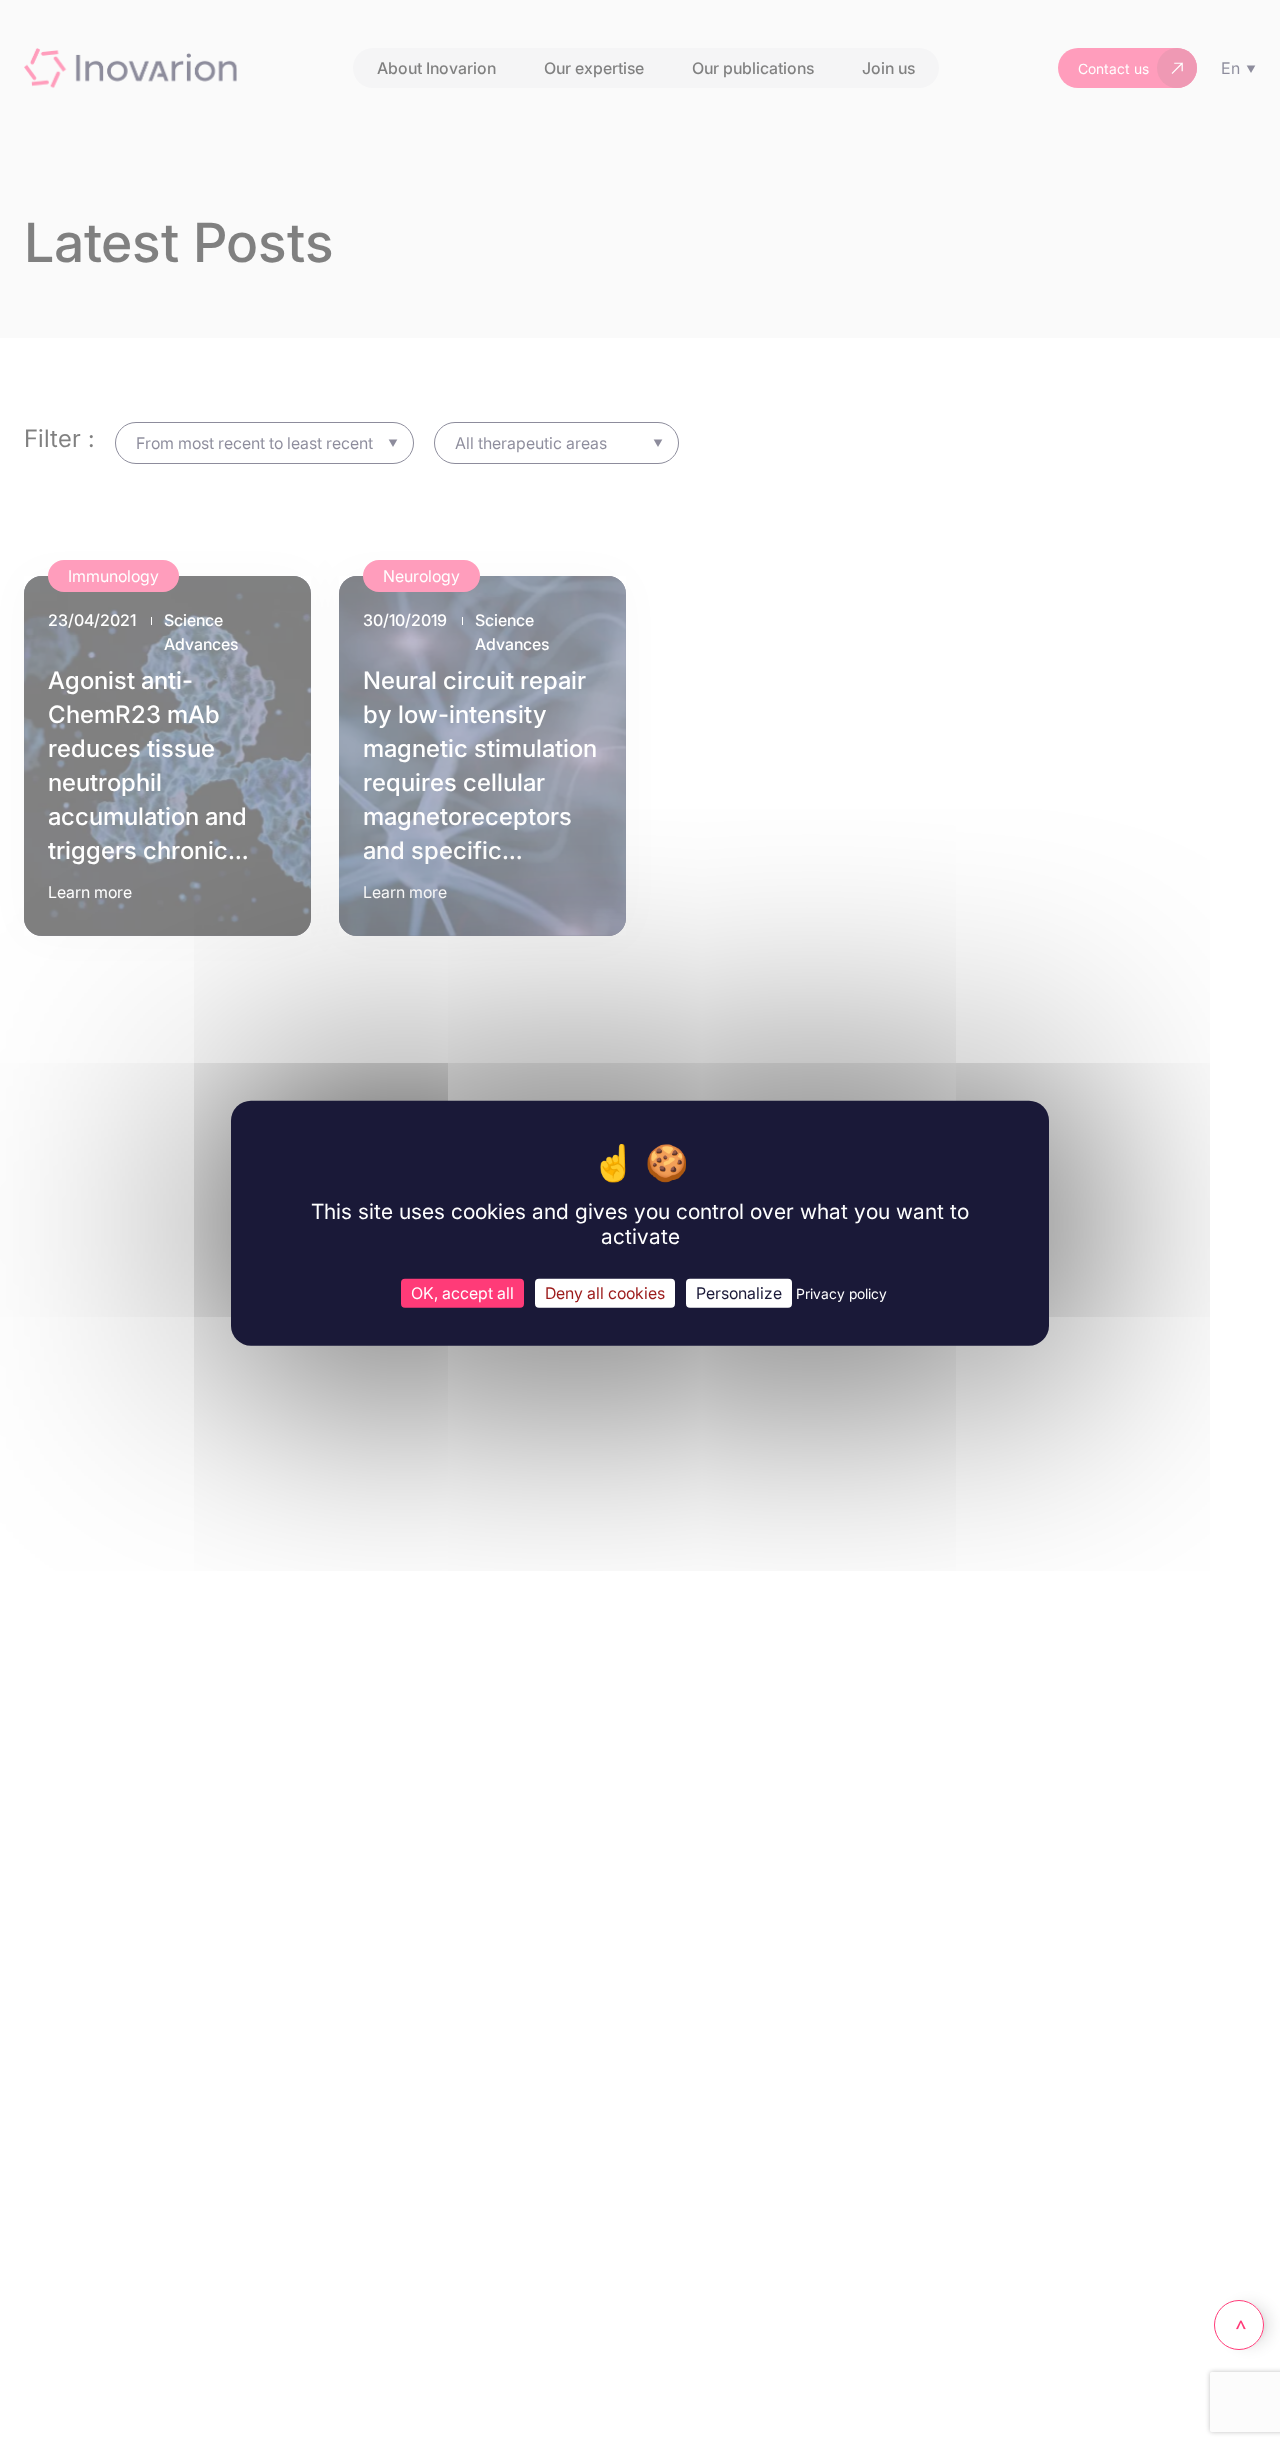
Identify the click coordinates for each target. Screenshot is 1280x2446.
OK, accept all (462, 1292)
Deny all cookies (605, 1292)
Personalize (739, 1292)
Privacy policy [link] (841, 1292)
